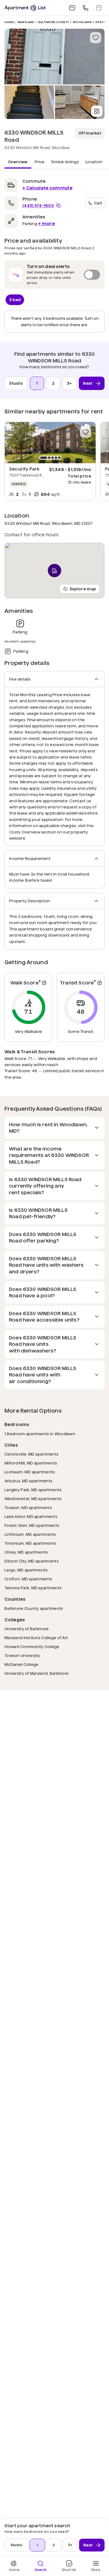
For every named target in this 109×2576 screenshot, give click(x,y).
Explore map (83, 589)
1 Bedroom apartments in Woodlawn (40, 1434)
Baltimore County (54, 22)
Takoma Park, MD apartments (33, 1588)
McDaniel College (21, 1664)
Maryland (26, 22)
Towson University (22, 1655)
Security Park (24, 469)
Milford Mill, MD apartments (31, 1463)
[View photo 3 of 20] (80, 102)
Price (40, 162)
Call (98, 203)
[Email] (72, 8)
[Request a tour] (99, 8)
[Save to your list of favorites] (96, 38)
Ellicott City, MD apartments (32, 1561)
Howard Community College (32, 1647)
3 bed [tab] (15, 300)
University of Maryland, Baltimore (36, 1673)
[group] (50, 443)
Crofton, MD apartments (28, 1579)
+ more (46, 224)
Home (9, 22)
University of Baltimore (27, 1629)
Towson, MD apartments (28, 1508)
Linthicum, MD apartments (30, 1534)
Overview (18, 162)
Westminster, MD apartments (33, 1499)
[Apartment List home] (25, 8)
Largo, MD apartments (26, 1570)
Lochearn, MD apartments (30, 1472)
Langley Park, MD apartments (33, 1490)
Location (94, 162)
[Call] (86, 8)
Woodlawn (82, 22)
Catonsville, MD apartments (31, 1454)
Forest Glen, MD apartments (32, 1525)
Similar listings (65, 162)
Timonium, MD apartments (30, 1543)
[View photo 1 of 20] (54, 57)
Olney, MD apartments (26, 1552)
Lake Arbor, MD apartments (31, 1516)
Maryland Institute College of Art (36, 1638)
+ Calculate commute (47, 188)
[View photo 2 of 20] (29, 102)
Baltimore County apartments (34, 1608)
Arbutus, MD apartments (28, 1481)
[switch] (54, 275)
